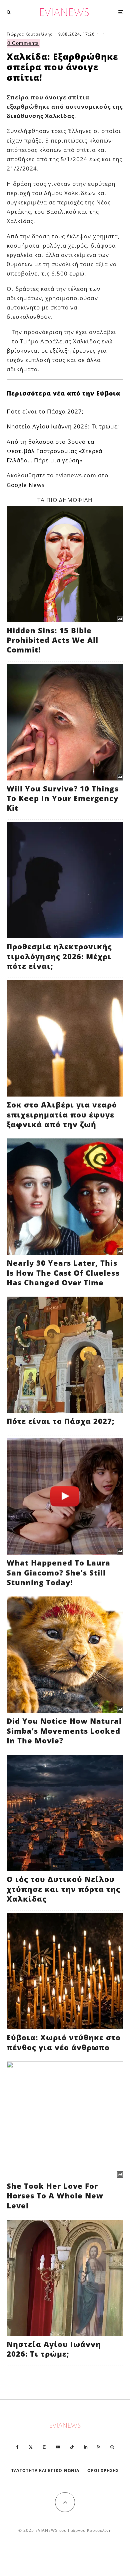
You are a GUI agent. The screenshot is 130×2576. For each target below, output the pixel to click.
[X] (31, 2447)
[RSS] (99, 2447)
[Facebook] (17, 2447)
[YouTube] (58, 2447)
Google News (26, 485)
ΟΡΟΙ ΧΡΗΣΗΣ (103, 2470)
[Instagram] (44, 2447)
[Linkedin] (86, 2447)
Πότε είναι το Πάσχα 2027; (45, 411)
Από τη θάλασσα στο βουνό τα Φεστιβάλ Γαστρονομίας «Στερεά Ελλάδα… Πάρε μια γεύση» (54, 451)
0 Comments (23, 43)
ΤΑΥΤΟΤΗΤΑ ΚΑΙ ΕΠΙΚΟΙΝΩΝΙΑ (45, 2470)
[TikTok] (72, 2447)
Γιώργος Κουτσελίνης (29, 34)
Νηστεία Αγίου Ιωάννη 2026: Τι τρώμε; (63, 426)
